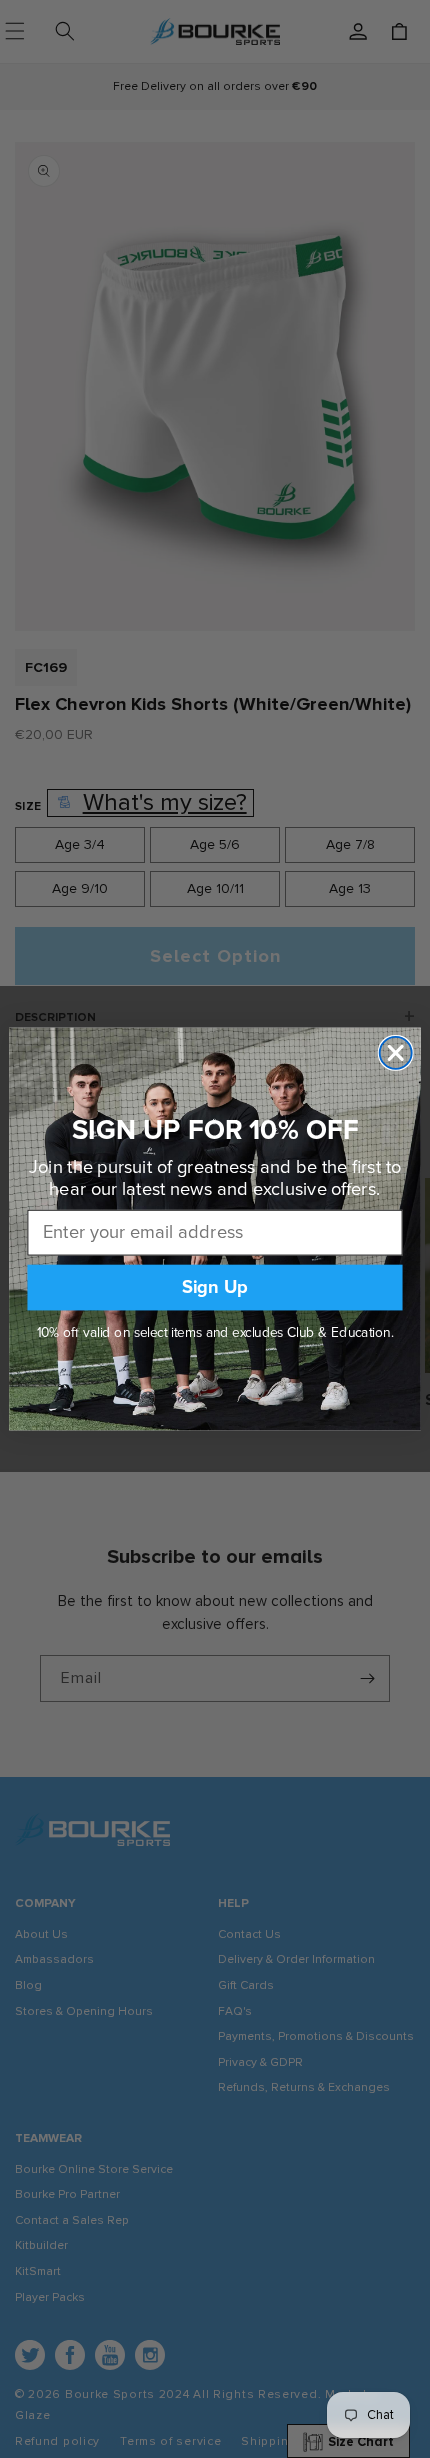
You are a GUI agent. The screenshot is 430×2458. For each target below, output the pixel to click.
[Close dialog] (396, 1053)
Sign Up (215, 1287)
